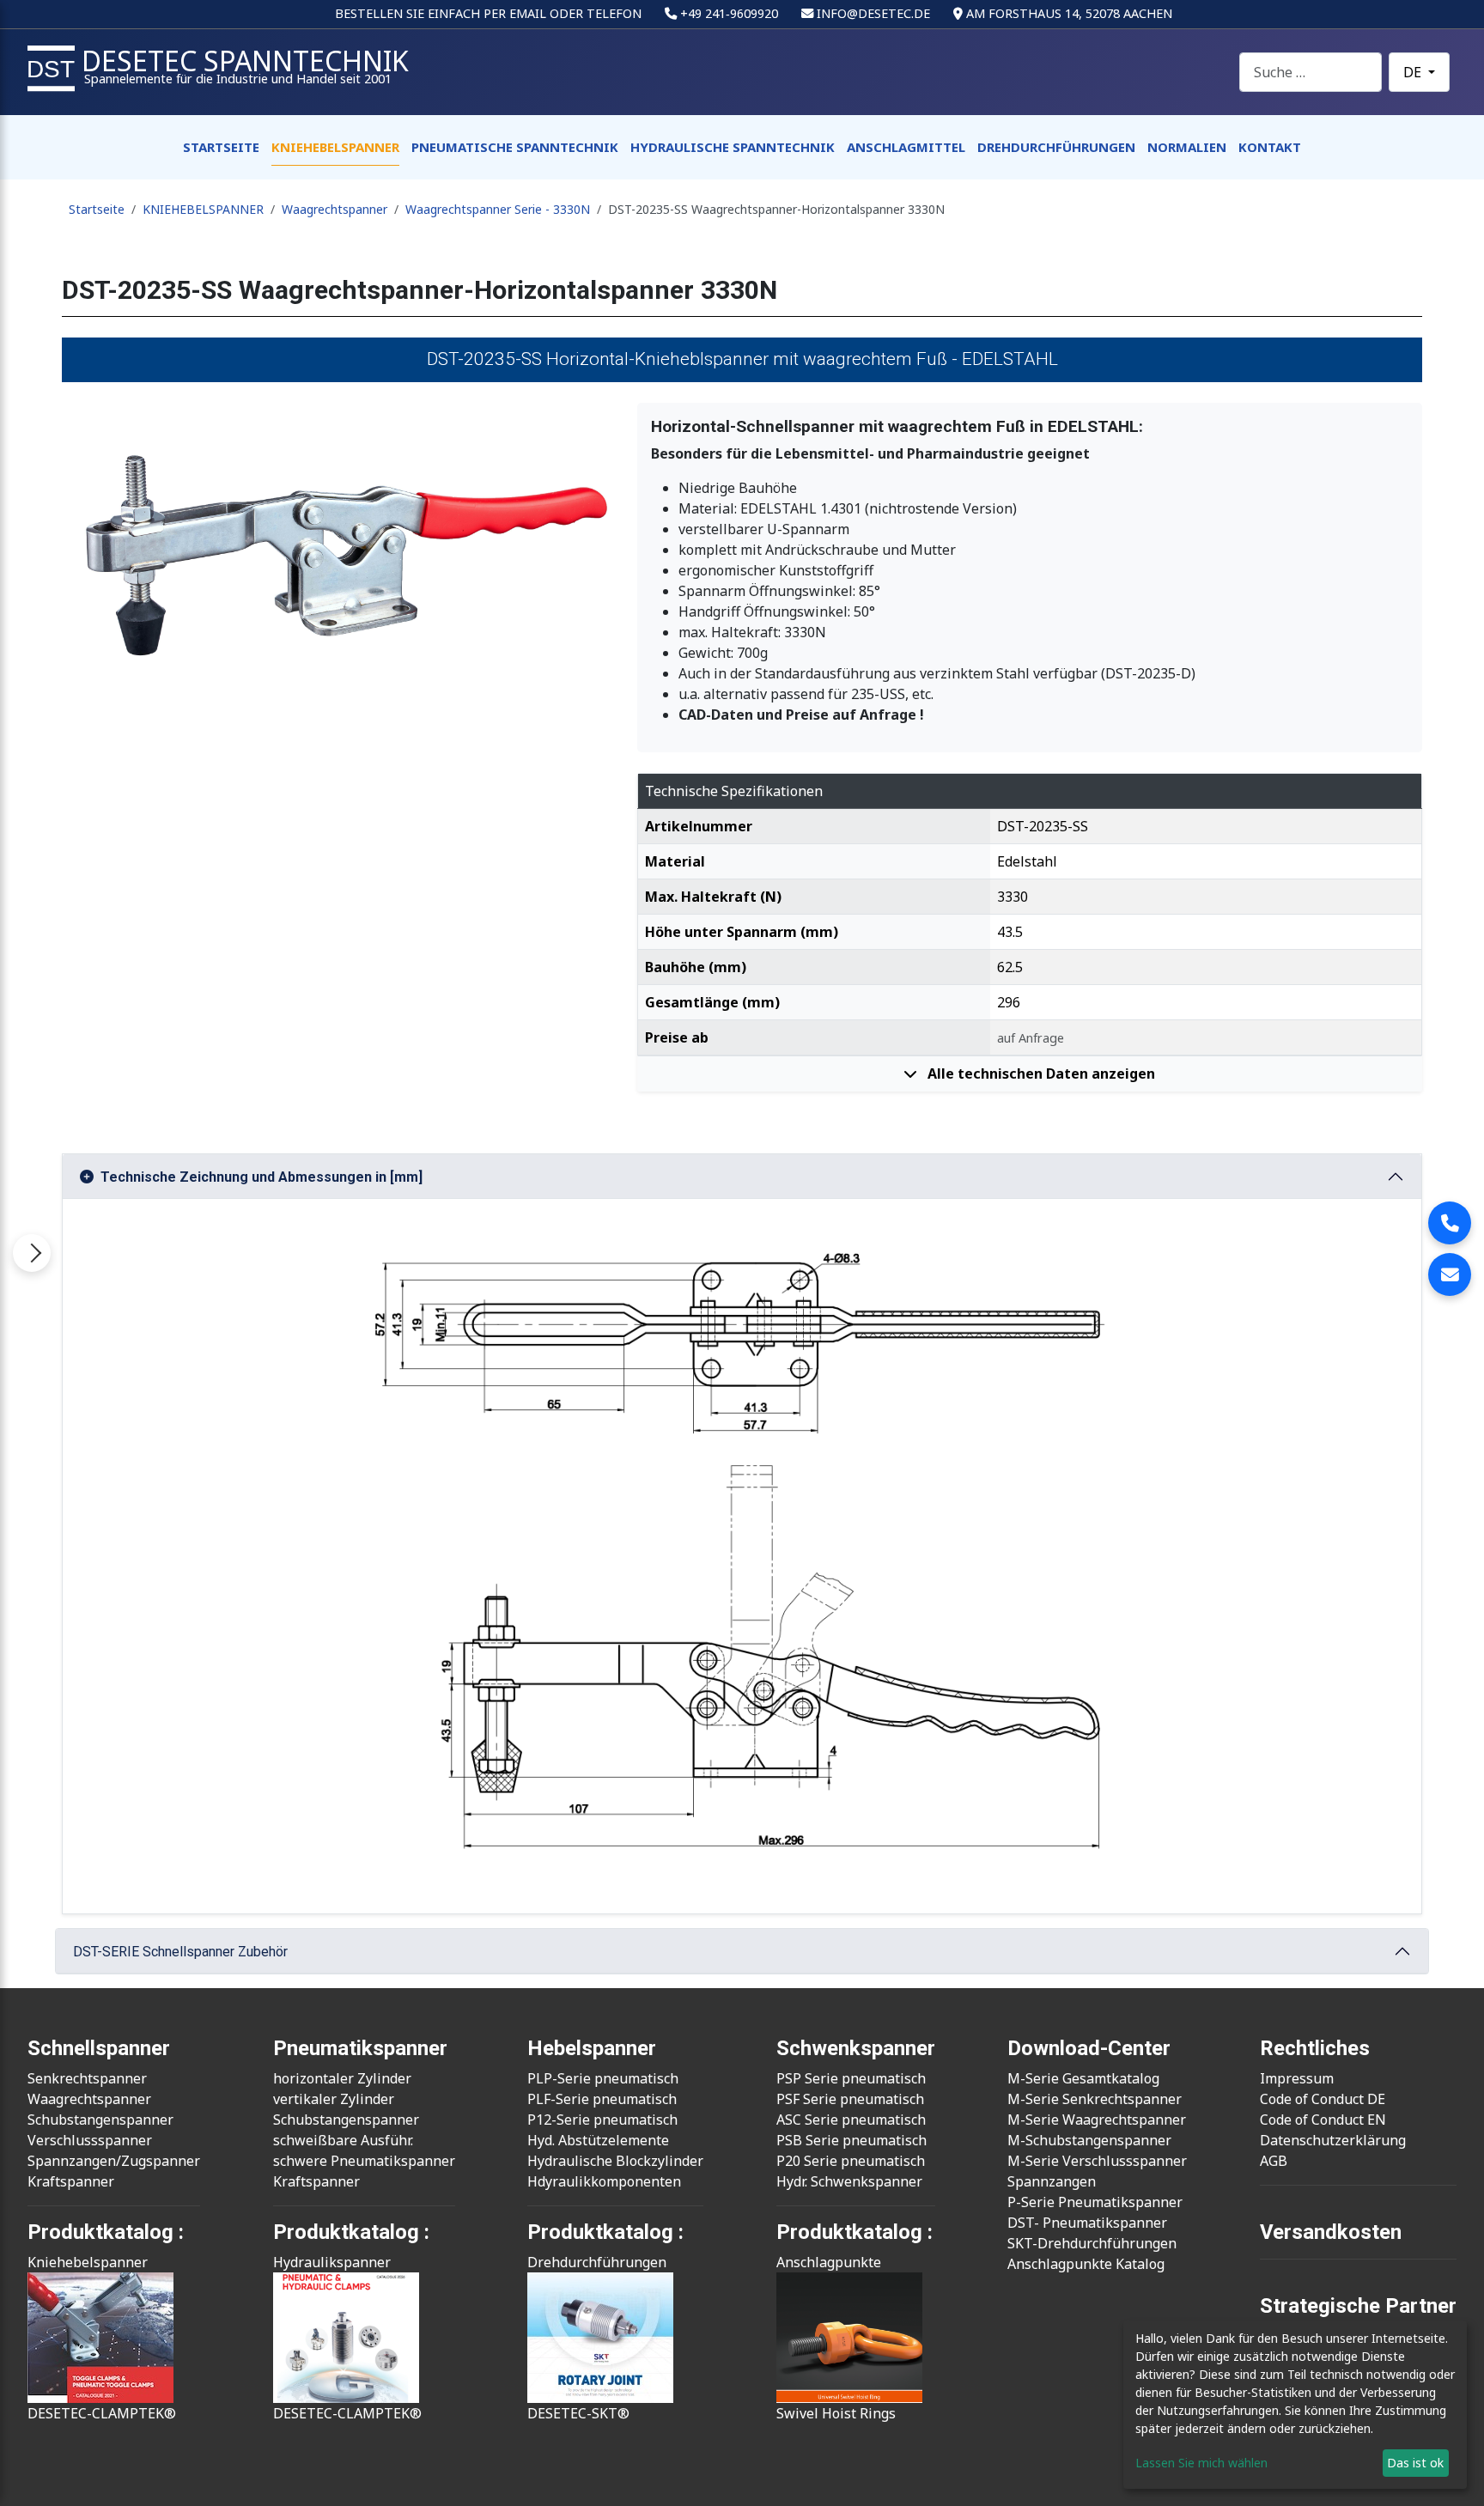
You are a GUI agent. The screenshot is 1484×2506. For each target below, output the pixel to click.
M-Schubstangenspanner (1089, 2140)
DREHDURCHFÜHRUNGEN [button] (1056, 147)
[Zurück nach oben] (1454, 2474)
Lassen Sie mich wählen (1201, 2463)
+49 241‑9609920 (729, 13)
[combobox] (1311, 72)
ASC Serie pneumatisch (851, 2120)
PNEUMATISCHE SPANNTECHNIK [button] (515, 147)
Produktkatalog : (855, 2232)
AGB (1274, 2161)
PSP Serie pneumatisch (851, 2078)
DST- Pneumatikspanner (1087, 2223)
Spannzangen (1052, 2181)
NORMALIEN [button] (1187, 147)
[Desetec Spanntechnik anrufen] (1450, 1223)
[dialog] (1295, 2405)
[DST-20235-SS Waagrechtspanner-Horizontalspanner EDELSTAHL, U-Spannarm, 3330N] (339, 553)
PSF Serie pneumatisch (850, 2099)
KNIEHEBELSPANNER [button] (335, 147)
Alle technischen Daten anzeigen (1040, 1074)
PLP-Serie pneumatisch (603, 2078)
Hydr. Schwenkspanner (849, 2181)
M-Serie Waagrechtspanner (1097, 2120)
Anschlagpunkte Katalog (1086, 2264)
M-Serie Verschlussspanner (1097, 2161)
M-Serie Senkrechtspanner (1095, 2099)
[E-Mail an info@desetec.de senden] (1450, 1274)
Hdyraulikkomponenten (604, 2181)
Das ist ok (1415, 2463)
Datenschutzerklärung (1333, 2140)
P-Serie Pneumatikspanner (1095, 2202)
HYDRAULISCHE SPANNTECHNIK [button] (733, 147)
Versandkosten (1331, 2232)
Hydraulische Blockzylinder (615, 2161)
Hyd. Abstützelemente (598, 2140)
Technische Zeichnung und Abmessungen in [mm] (262, 1177)
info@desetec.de (873, 13)
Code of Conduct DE (1323, 2099)
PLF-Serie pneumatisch (602, 2099)
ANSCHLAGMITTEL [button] (906, 147)
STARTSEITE (221, 147)
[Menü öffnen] (32, 1253)
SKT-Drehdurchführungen (1092, 2243)
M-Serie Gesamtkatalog (1083, 2078)
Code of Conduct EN (1323, 2120)
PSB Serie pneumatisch (851, 2140)
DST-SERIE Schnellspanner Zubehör (180, 1952)
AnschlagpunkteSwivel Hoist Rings (836, 2338)
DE (1414, 72)
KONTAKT (1270, 147)
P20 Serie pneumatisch (851, 2161)
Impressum (1297, 2078)
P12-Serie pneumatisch (602, 2120)
